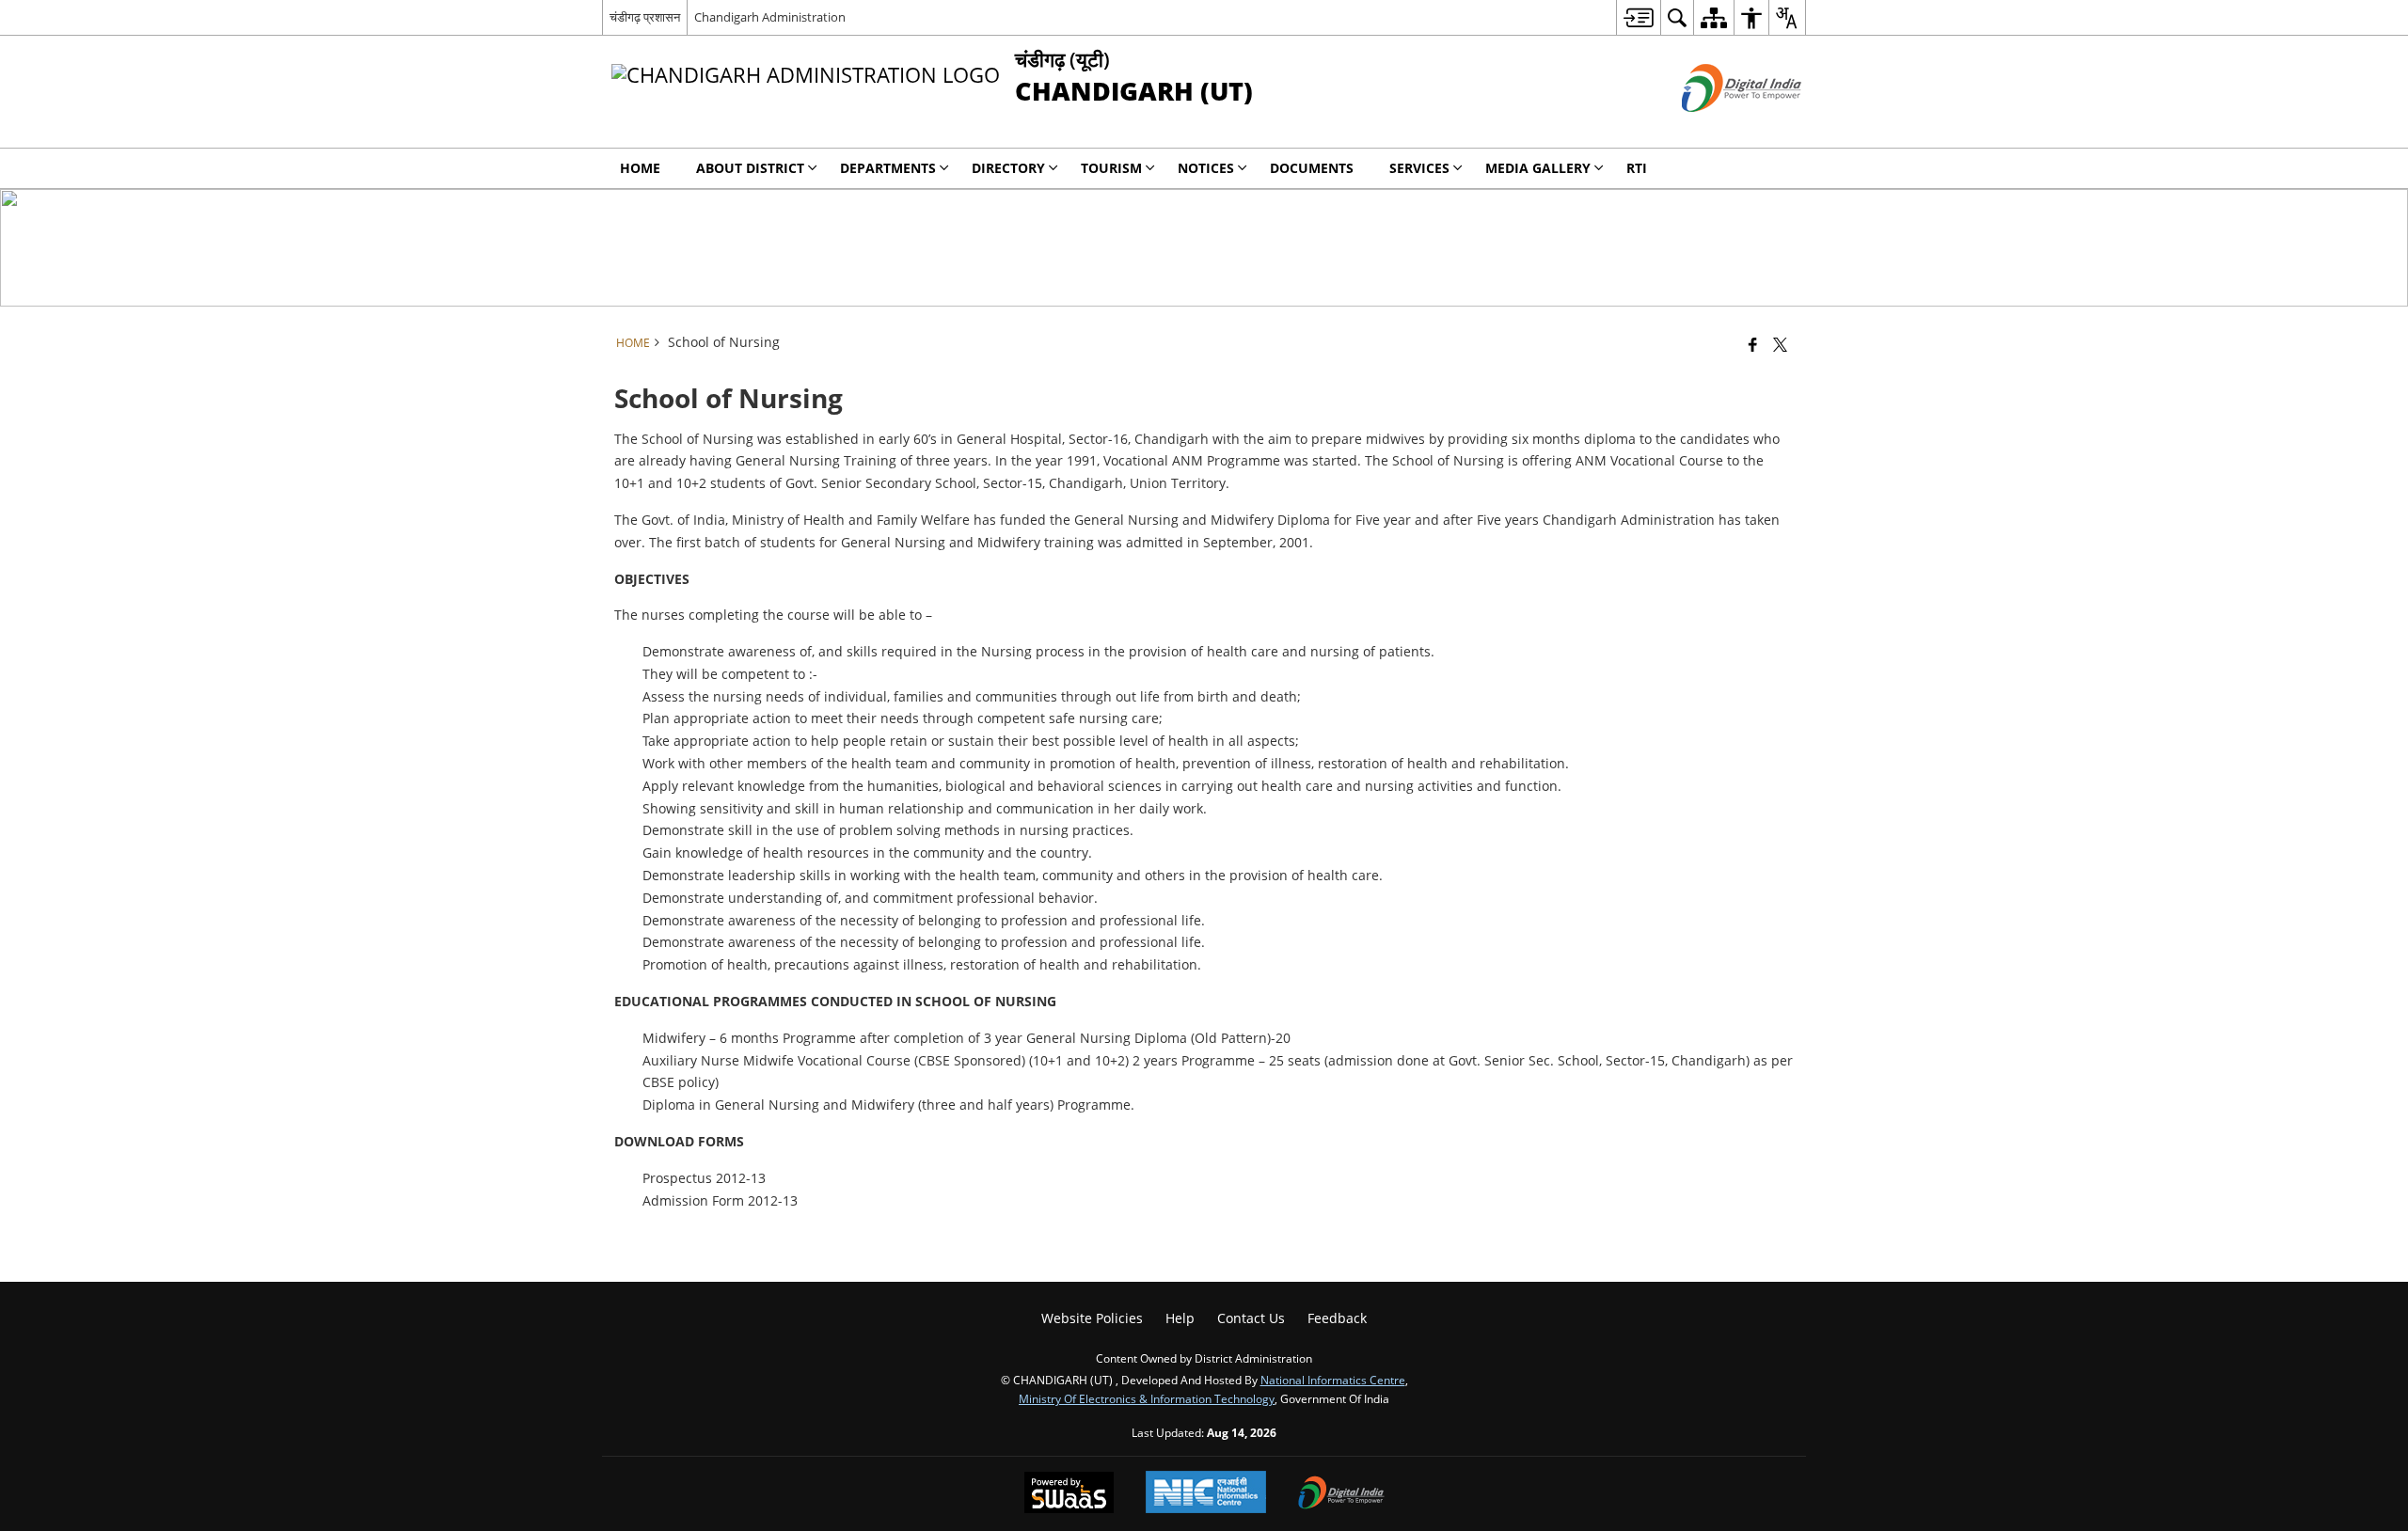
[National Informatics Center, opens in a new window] (1206, 1494)
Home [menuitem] (640, 168)
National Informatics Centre (1333, 1380)
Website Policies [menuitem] (1092, 1318)
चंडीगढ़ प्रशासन (645, 17)
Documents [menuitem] (1312, 168)
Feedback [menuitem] (1337, 1318)
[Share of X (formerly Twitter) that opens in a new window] (1780, 344)
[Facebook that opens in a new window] (1753, 344)
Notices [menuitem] (1206, 168)
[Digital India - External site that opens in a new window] (1718, 127)
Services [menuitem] (1419, 168)
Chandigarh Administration (770, 17)
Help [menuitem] (1180, 1318)
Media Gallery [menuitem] (1538, 168)
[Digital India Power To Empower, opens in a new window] (1341, 1494)
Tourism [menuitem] (1111, 168)
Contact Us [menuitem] (1251, 1318)
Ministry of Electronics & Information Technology (1147, 1398)
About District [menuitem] (750, 168)
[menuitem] (1638, 17)
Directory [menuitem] (1008, 168)
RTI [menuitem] (1637, 168)
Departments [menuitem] (888, 168)
